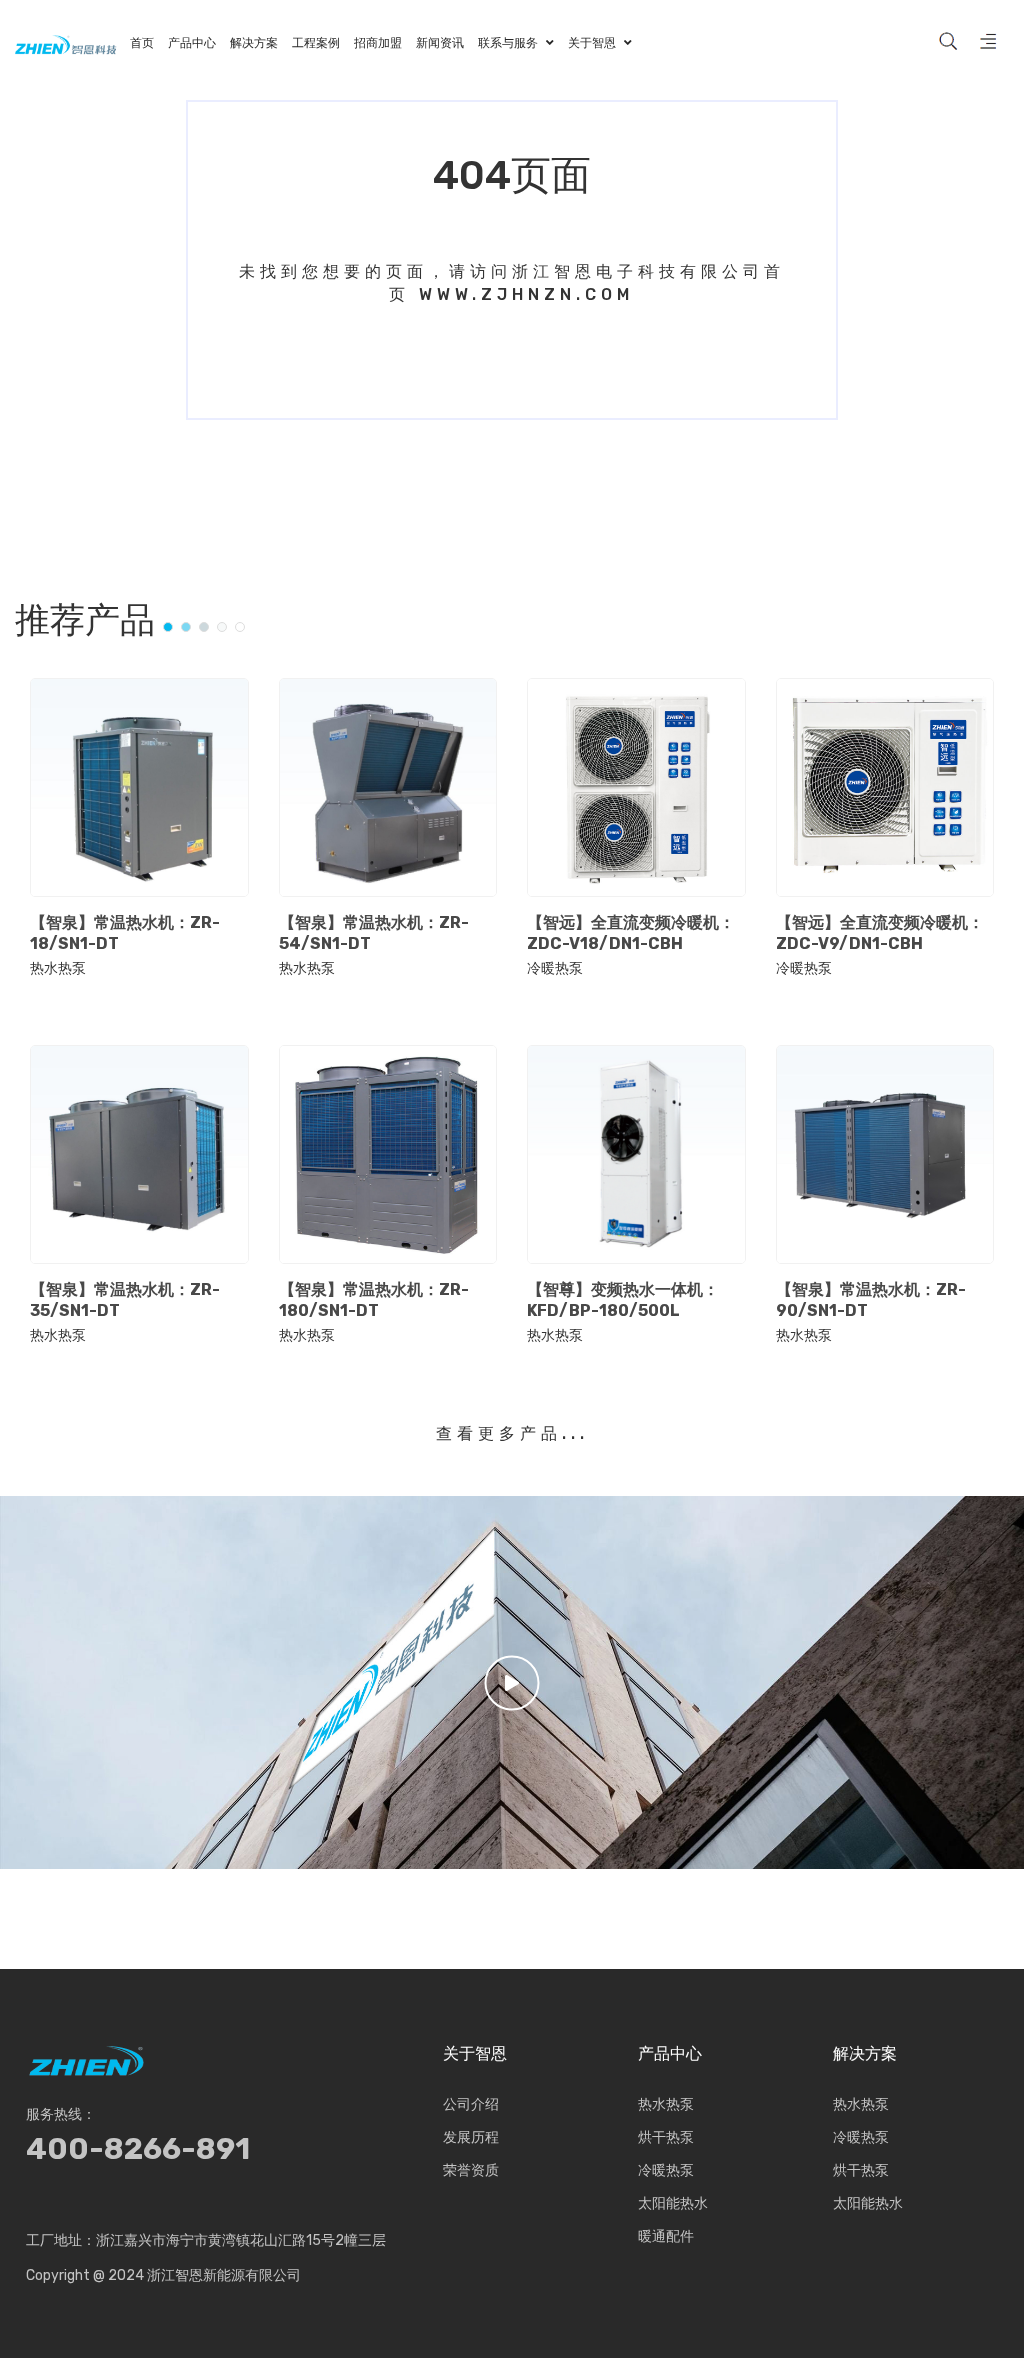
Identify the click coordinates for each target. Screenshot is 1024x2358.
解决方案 (865, 2054)
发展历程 (471, 2137)
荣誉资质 (471, 2170)
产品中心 (670, 2054)
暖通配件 (666, 2236)
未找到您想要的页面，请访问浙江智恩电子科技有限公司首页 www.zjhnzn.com (512, 283)
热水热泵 (58, 969)
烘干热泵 (666, 2137)
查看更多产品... (512, 1433)
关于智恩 (475, 2054)
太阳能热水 (673, 2203)
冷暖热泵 (555, 969)
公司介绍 (471, 2104)
